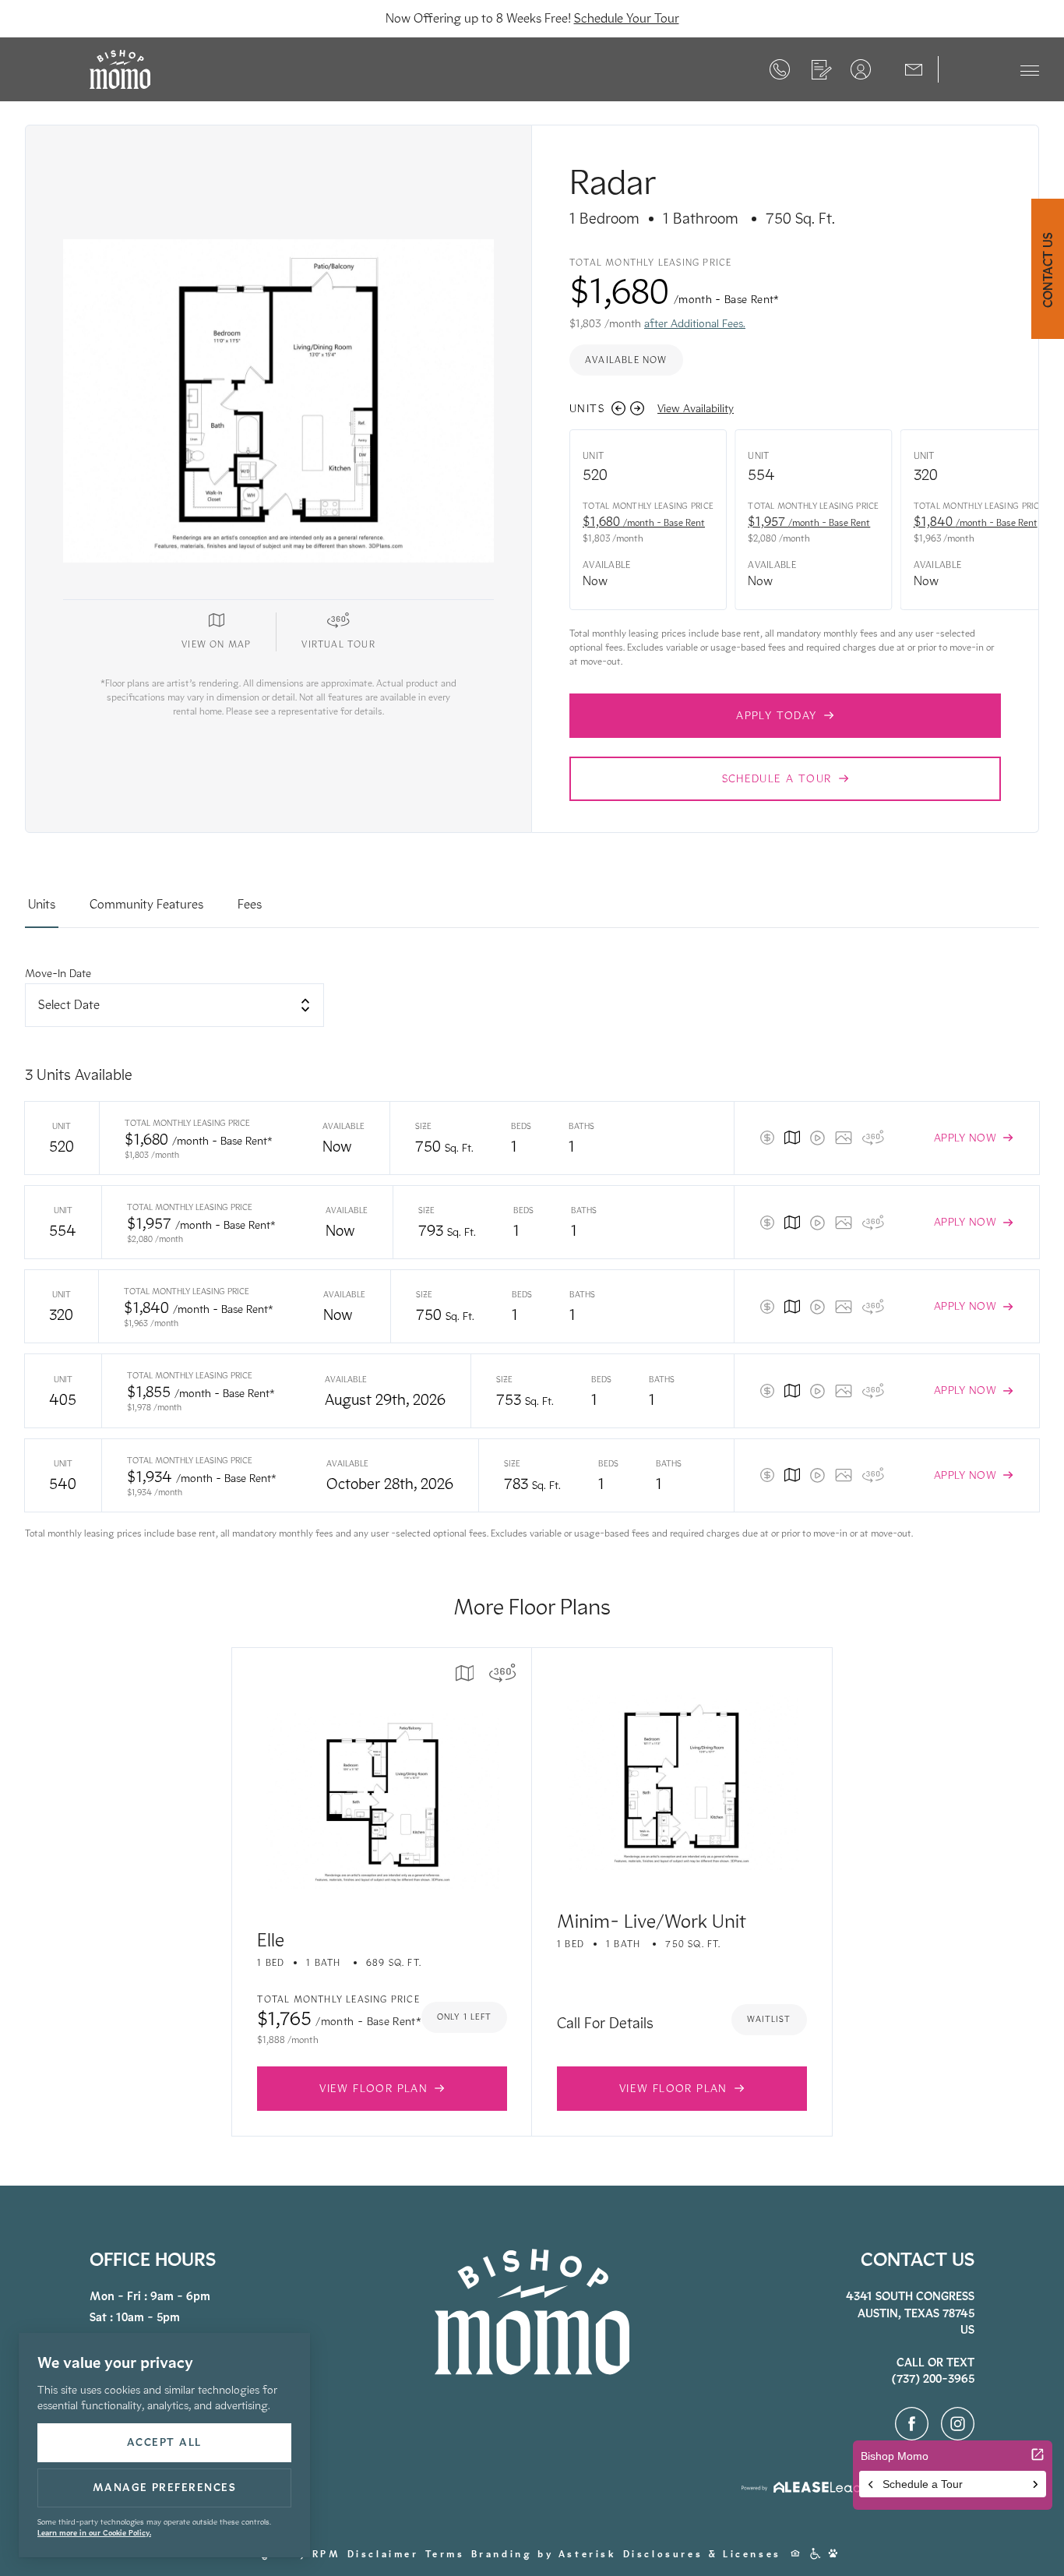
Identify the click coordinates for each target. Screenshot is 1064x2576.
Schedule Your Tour (627, 18)
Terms (445, 2554)
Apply (822, 69)
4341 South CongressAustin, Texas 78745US (910, 2313)
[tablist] (532, 912)
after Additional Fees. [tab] (695, 324)
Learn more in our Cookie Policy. (94, 2533)
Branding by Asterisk (544, 2554)
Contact (914, 68)
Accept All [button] (164, 2442)
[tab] (42, 912)
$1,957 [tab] (809, 522)
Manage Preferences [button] (165, 2488)
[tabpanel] (532, 1253)
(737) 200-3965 (780, 69)
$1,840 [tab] (976, 522)
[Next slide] (637, 408)
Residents (861, 69)
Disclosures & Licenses (702, 2554)
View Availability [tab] (696, 409)
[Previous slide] (618, 408)
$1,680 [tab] (644, 522)
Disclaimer (383, 2554)
